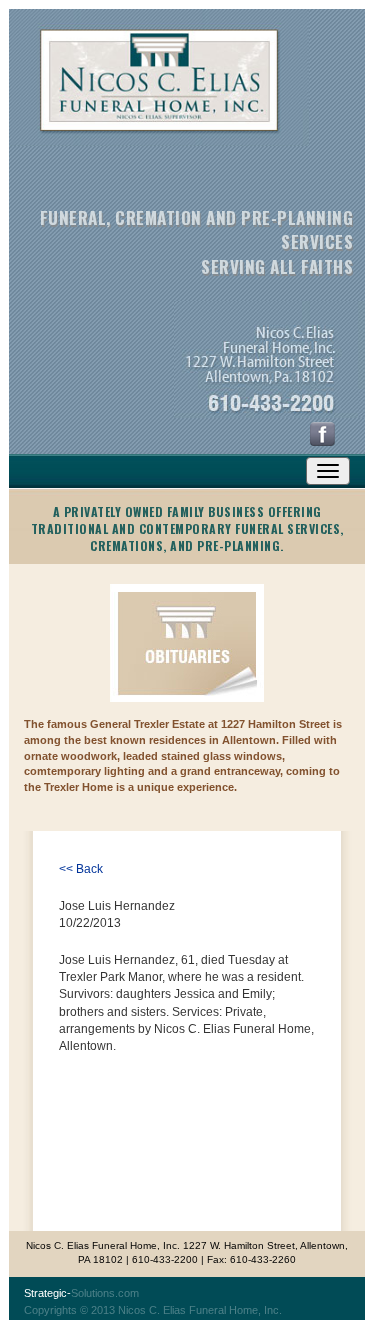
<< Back (81, 869)
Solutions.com (81, 1293)
